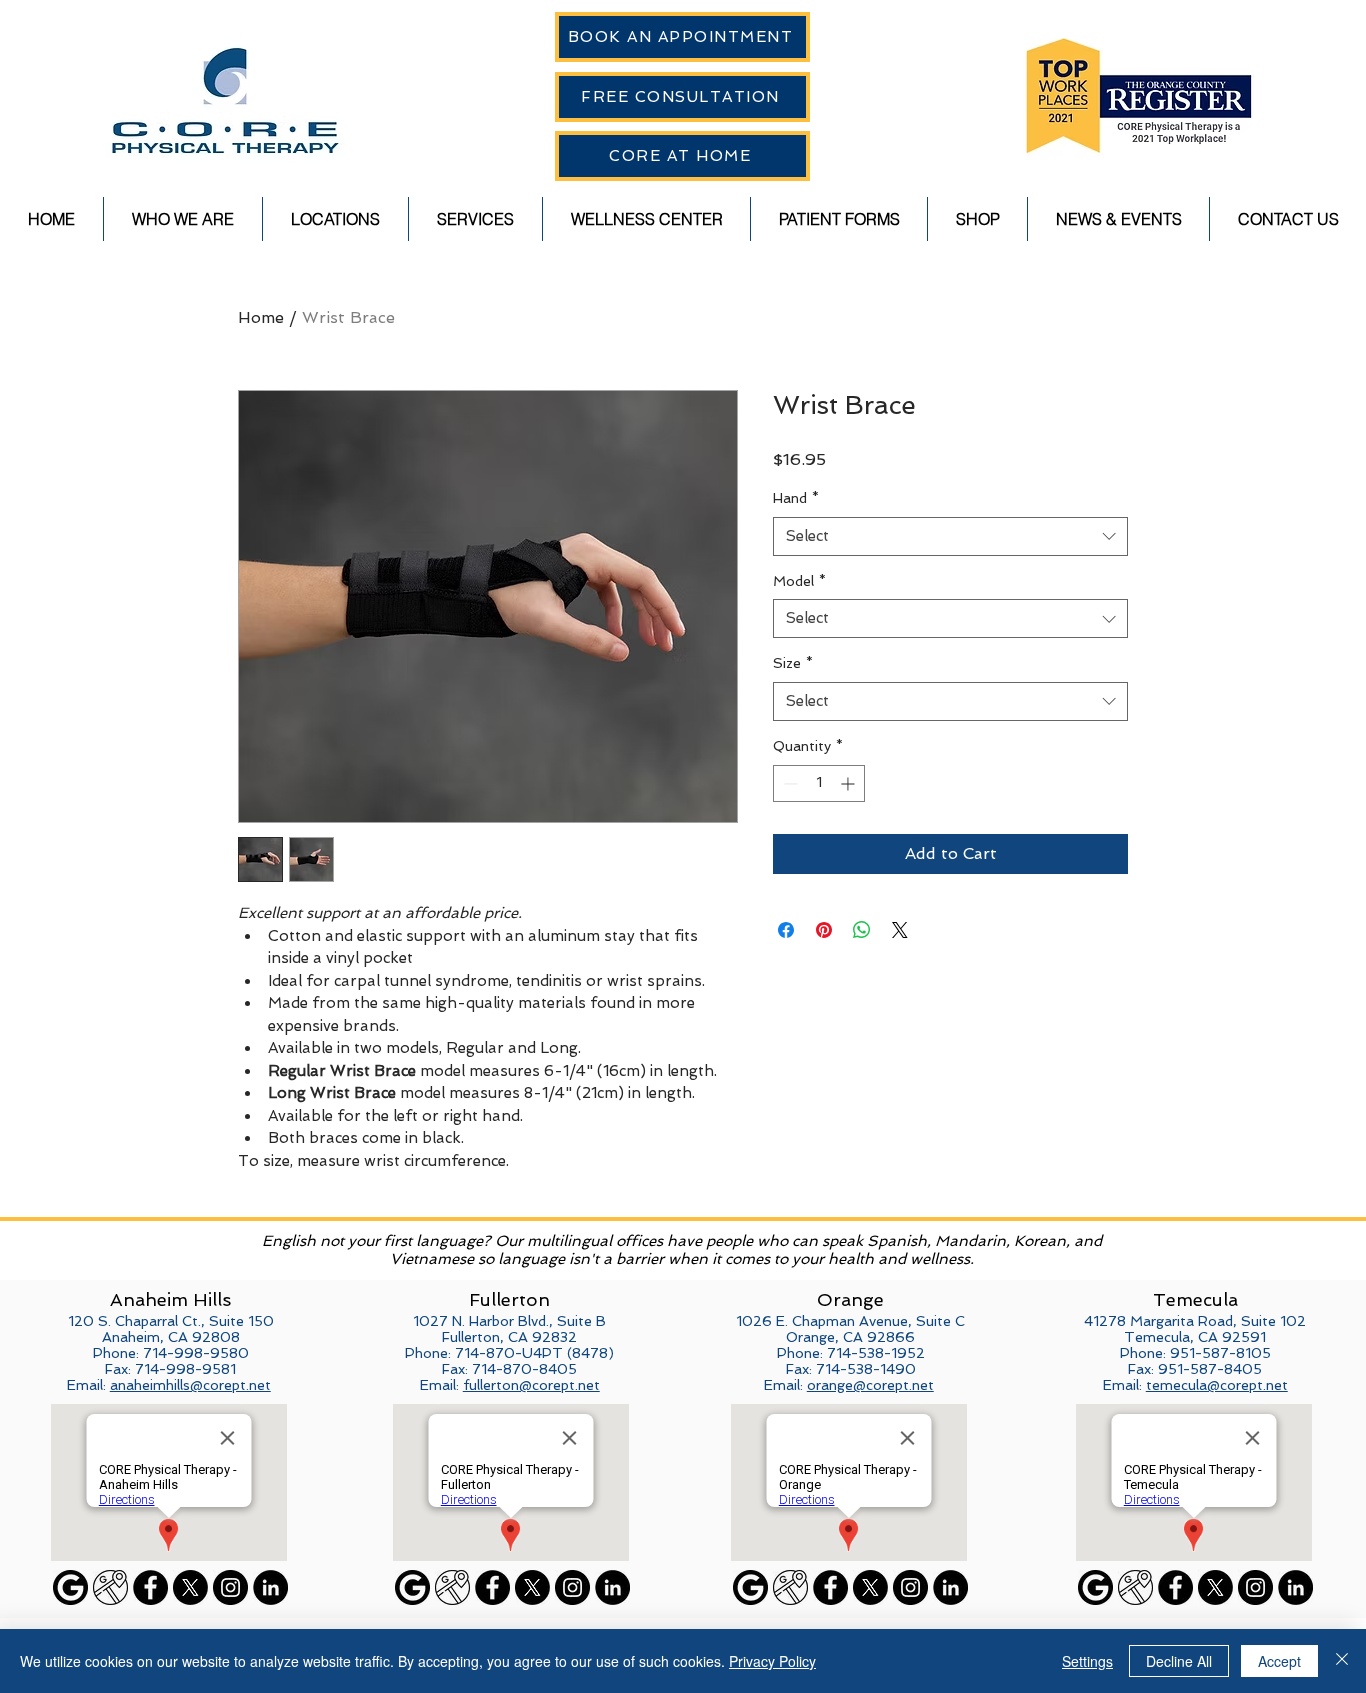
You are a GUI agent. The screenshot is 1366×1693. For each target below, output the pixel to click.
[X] (190, 1587)
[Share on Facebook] (786, 930)
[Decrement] (788, 783)
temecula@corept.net (1217, 1385)
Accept (1279, 1661)
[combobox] (950, 536)
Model (799, 581)
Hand (796, 498)
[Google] (70, 1587)
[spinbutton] (819, 783)
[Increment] (849, 783)
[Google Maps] (110, 1587)
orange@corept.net (870, 1385)
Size (793, 663)
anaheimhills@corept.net (190, 1385)
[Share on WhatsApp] (862, 930)
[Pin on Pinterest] (824, 930)
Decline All (1179, 1661)
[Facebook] (150, 1587)
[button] (183, 219)
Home (261, 317)
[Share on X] (900, 930)
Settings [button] (1087, 1661)
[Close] (1342, 1661)
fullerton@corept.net (531, 1385)
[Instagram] (230, 1587)
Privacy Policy (772, 1661)
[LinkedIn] (270, 1587)
